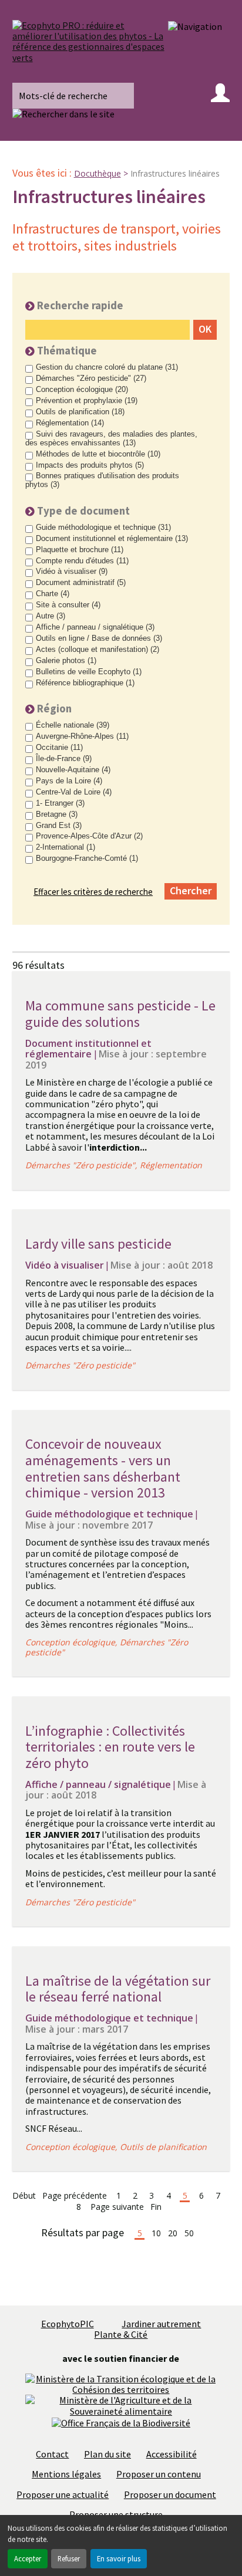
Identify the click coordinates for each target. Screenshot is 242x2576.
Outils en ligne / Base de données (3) (99, 638)
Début (24, 2196)
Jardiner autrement (161, 2324)
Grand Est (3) (59, 826)
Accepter (28, 2558)
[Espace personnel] (220, 96)
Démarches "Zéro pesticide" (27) (91, 378)
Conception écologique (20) (82, 390)
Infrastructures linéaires (175, 173)
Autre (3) (51, 616)
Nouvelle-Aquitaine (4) (73, 770)
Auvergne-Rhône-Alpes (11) (82, 736)
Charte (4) (53, 594)
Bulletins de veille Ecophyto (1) (89, 672)
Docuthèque (98, 173)
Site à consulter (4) (68, 605)
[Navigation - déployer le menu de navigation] (195, 26)
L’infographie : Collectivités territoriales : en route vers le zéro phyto (110, 1747)
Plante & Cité (121, 2334)
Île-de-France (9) (64, 759)
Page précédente (75, 2196)
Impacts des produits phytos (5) (90, 465)
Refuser (69, 2558)
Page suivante (117, 2207)
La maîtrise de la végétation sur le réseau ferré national (118, 1989)
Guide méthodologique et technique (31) (103, 528)
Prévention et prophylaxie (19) (87, 401)
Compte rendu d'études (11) (82, 561)
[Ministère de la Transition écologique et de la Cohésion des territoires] (121, 2383)
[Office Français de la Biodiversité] (121, 2422)
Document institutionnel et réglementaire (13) (112, 539)
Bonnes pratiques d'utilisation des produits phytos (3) (102, 480)
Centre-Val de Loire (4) (74, 792)
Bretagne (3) (57, 814)
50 (189, 2234)
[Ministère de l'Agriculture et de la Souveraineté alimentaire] (121, 2405)
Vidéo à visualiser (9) (72, 572)
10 (156, 2234)
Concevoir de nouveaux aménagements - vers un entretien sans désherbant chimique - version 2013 (103, 1468)
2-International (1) (65, 847)
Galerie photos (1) (66, 661)
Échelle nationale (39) (73, 725)
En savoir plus (119, 2558)
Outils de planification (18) (80, 412)
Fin (156, 2207)
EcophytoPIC (68, 2324)
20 (173, 2234)
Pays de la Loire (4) (69, 781)
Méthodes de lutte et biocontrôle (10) (98, 454)
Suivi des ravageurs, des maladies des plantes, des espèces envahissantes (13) (111, 439)
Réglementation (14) (70, 423)
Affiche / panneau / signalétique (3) (95, 627)
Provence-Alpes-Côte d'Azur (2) (89, 836)
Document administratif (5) (81, 583)
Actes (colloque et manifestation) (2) (98, 650)
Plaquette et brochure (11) (80, 550)
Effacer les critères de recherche (93, 892)
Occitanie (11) (59, 748)
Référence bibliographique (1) (85, 683)
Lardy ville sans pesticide (98, 1244)
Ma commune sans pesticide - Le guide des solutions (120, 1014)
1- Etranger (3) (60, 803)
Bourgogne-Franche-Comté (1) (87, 858)
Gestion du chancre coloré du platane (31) (107, 367)
